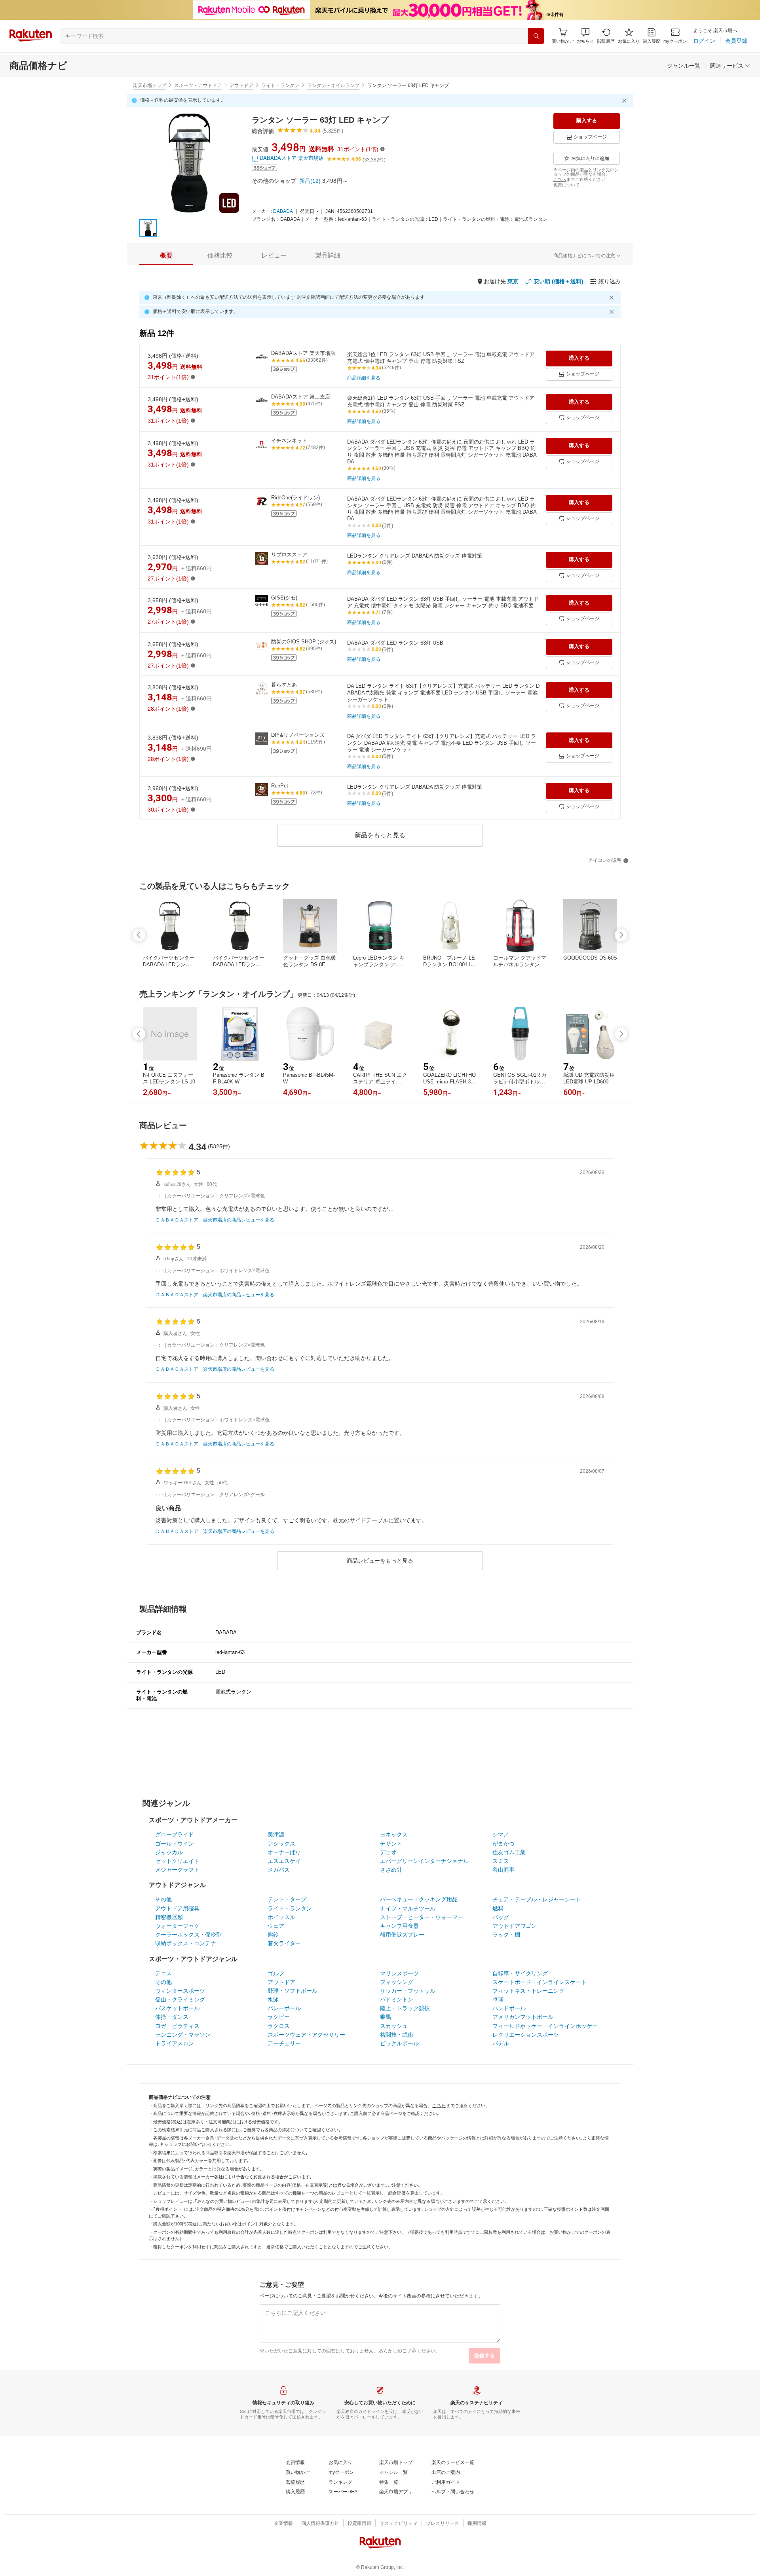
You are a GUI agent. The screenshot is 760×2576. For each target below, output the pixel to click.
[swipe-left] (139, 935)
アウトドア (241, 85)
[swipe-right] (621, 935)
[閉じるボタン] (625, 101)
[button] (585, 36)
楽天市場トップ (150, 85)
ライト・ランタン (280, 85)
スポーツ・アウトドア (198, 85)
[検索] (536, 36)
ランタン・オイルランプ (333, 85)
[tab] (166, 256)
